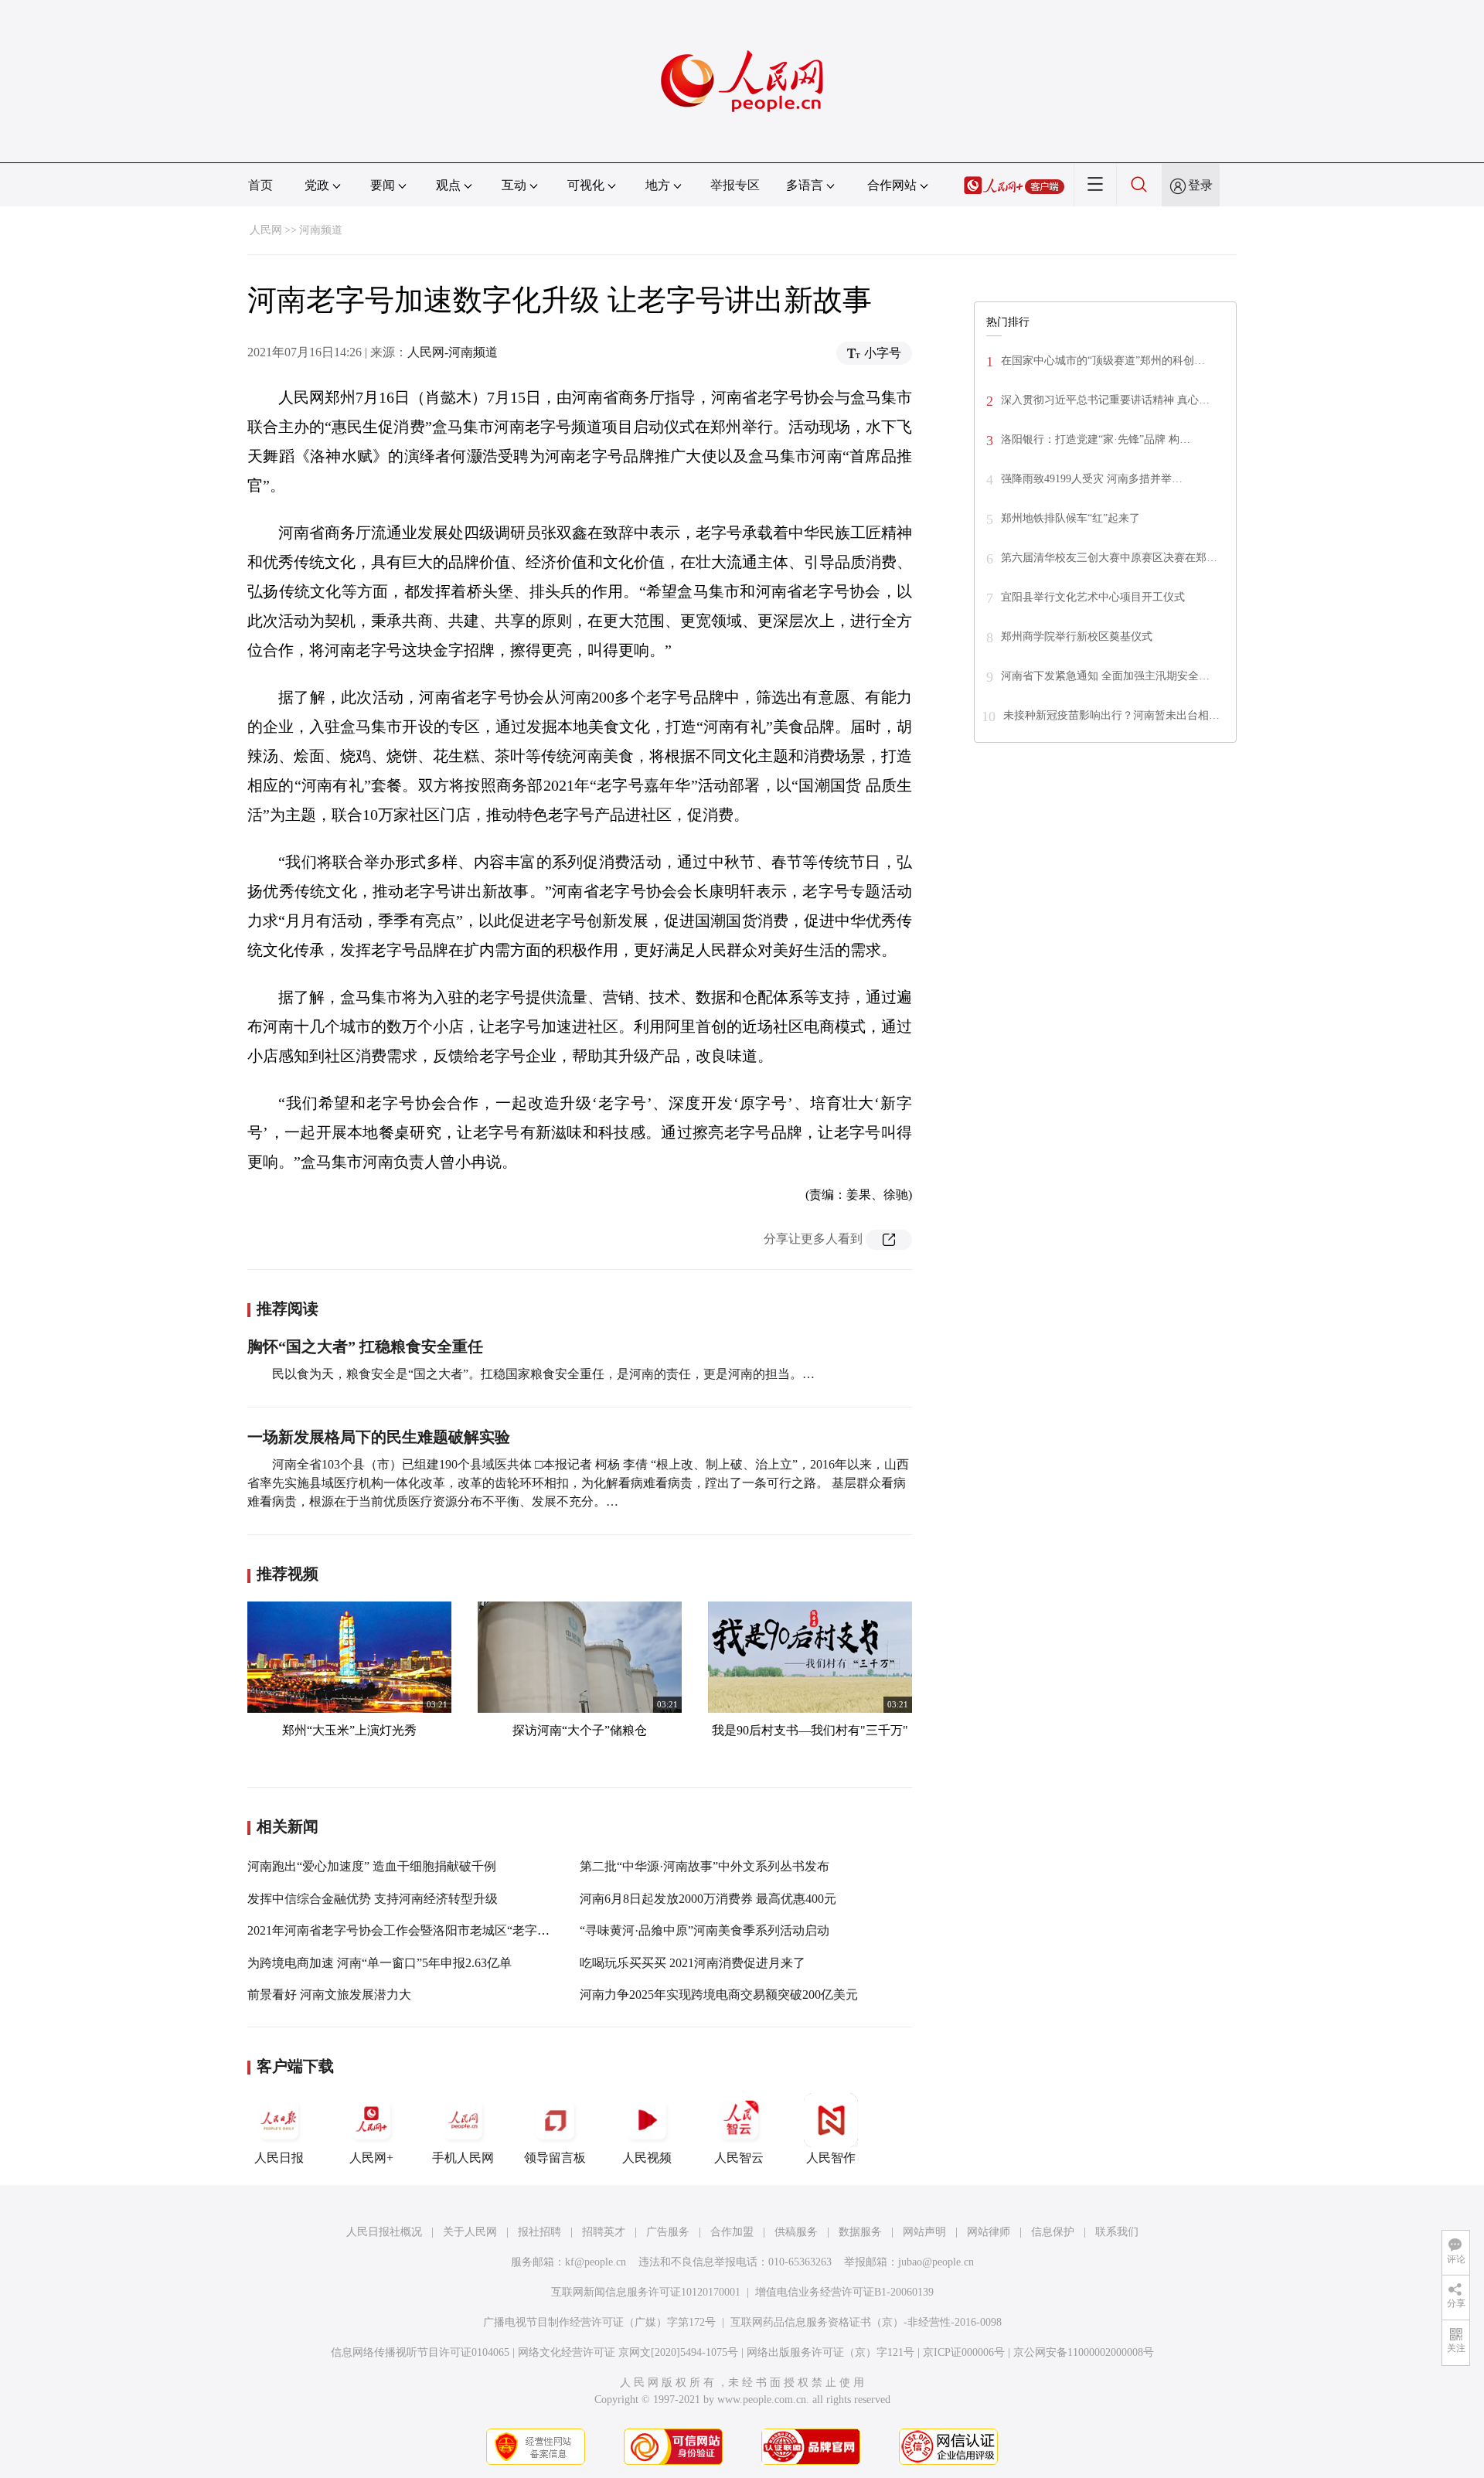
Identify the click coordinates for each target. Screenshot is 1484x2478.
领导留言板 (555, 2158)
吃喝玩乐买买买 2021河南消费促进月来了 (693, 1963)
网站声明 (924, 2232)
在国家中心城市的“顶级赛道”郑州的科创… (1103, 361)
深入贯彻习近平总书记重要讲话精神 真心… (1105, 400)
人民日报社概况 (384, 2232)
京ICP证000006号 (964, 2352)
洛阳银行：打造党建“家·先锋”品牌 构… (1096, 439)
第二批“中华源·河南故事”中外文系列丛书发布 (705, 1866)
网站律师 (989, 2232)
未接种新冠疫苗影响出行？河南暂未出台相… (1111, 715)
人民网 (266, 230)
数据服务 (860, 2232)
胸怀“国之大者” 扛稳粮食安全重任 (365, 1346)
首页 (260, 185)
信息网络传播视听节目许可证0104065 (420, 2352)
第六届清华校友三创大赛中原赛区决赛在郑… (1109, 558)
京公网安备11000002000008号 (1084, 2352)
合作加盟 (732, 2232)
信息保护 (1053, 2232)
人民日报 (279, 2158)
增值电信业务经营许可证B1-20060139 (844, 2292)
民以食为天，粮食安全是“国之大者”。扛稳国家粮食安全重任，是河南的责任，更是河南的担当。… (543, 1374)
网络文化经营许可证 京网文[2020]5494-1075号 (628, 2352)
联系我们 (1117, 2232)
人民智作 (831, 2158)
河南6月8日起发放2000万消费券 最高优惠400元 (708, 1899)
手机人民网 (463, 2158)
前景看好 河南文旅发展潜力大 (329, 1995)
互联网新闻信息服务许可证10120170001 (646, 2292)
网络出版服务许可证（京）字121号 (830, 2352)
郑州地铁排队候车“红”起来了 (1070, 518)
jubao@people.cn (936, 2262)
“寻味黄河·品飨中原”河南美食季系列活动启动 (705, 1930)
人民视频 (647, 2158)
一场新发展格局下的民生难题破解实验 (379, 1437)
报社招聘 (539, 2232)
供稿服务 (796, 2232)
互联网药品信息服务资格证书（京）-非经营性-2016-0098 (866, 2322)
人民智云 (739, 2158)
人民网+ (371, 2158)
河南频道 (321, 230)
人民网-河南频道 (453, 352)
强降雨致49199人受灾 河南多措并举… (1092, 479)
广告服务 (668, 2232)
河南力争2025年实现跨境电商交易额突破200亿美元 (719, 1995)
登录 (1200, 185)
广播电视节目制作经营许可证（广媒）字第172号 (599, 2322)
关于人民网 (470, 2232)
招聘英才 (604, 2232)
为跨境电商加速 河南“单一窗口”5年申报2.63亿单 (380, 1963)
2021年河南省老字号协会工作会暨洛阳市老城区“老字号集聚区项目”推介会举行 (463, 1930)
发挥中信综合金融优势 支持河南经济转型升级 (373, 1899)
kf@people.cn (596, 2262)
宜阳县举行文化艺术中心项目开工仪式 (1093, 597)
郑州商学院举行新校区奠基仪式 (1077, 637)
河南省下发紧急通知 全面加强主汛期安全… (1105, 676)
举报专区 (735, 185)
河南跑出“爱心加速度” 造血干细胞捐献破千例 (372, 1866)
